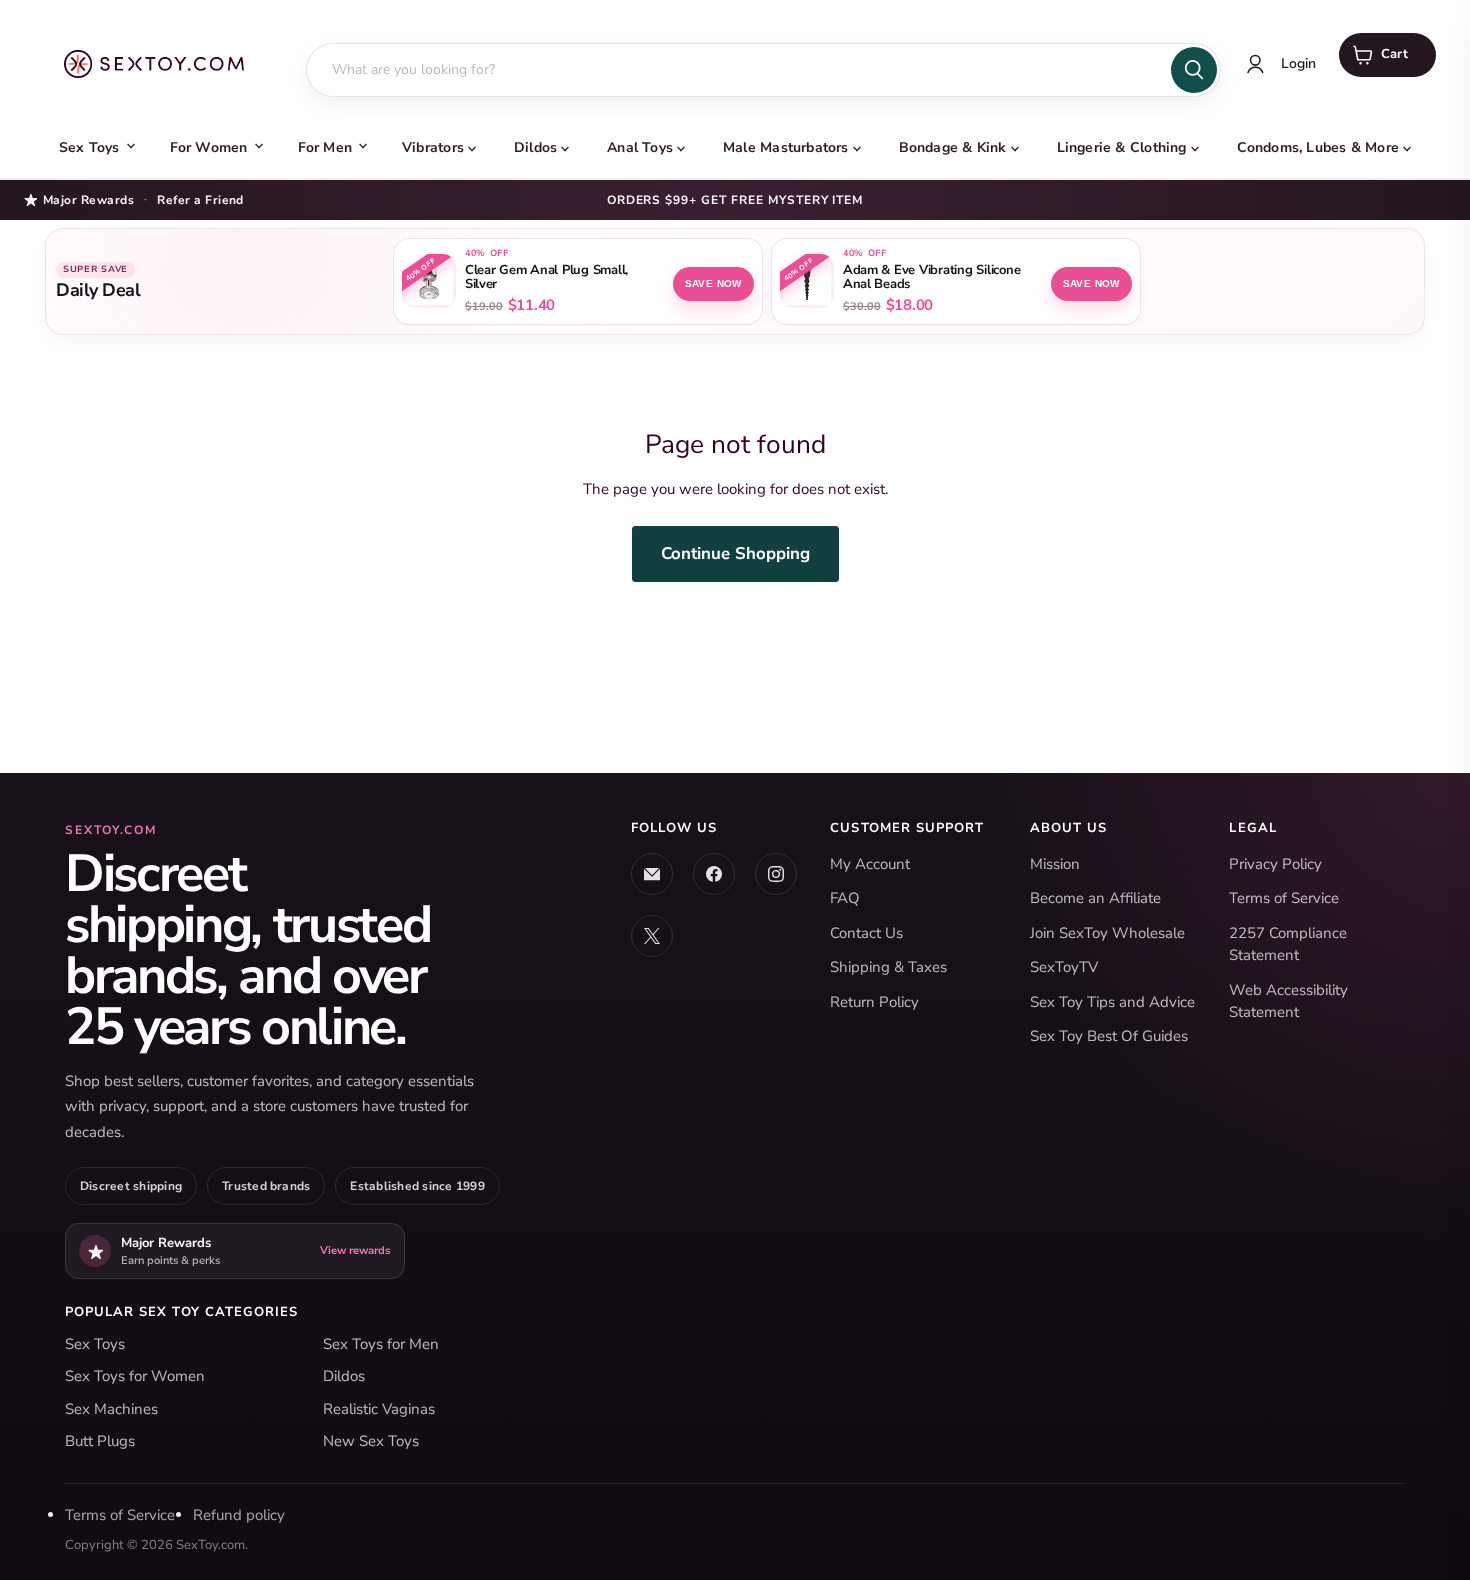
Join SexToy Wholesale (1107, 933)
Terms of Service (1284, 898)
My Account (870, 864)
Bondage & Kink (953, 147)
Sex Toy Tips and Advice (1112, 1002)
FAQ (845, 898)
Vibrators (433, 147)
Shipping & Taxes (888, 967)
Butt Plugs (100, 1441)
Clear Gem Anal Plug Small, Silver (546, 278)
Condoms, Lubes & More (1318, 147)
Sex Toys (89, 147)
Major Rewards (88, 199)
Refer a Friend (200, 200)
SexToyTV (1064, 967)
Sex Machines (111, 1409)
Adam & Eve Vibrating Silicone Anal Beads (931, 278)
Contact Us (866, 933)
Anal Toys (640, 147)
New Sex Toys (371, 1441)
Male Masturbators (786, 147)
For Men (325, 147)
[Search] (1194, 70)
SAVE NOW (713, 283)
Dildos (535, 147)
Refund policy (239, 1515)
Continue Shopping (735, 553)
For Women (209, 147)
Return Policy (874, 1002)
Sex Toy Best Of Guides (1109, 1036)
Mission (1055, 864)
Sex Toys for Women (135, 1376)
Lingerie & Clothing (1122, 147)
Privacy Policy (1275, 864)
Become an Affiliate (1095, 898)
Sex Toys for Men (381, 1344)
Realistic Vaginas (379, 1409)
